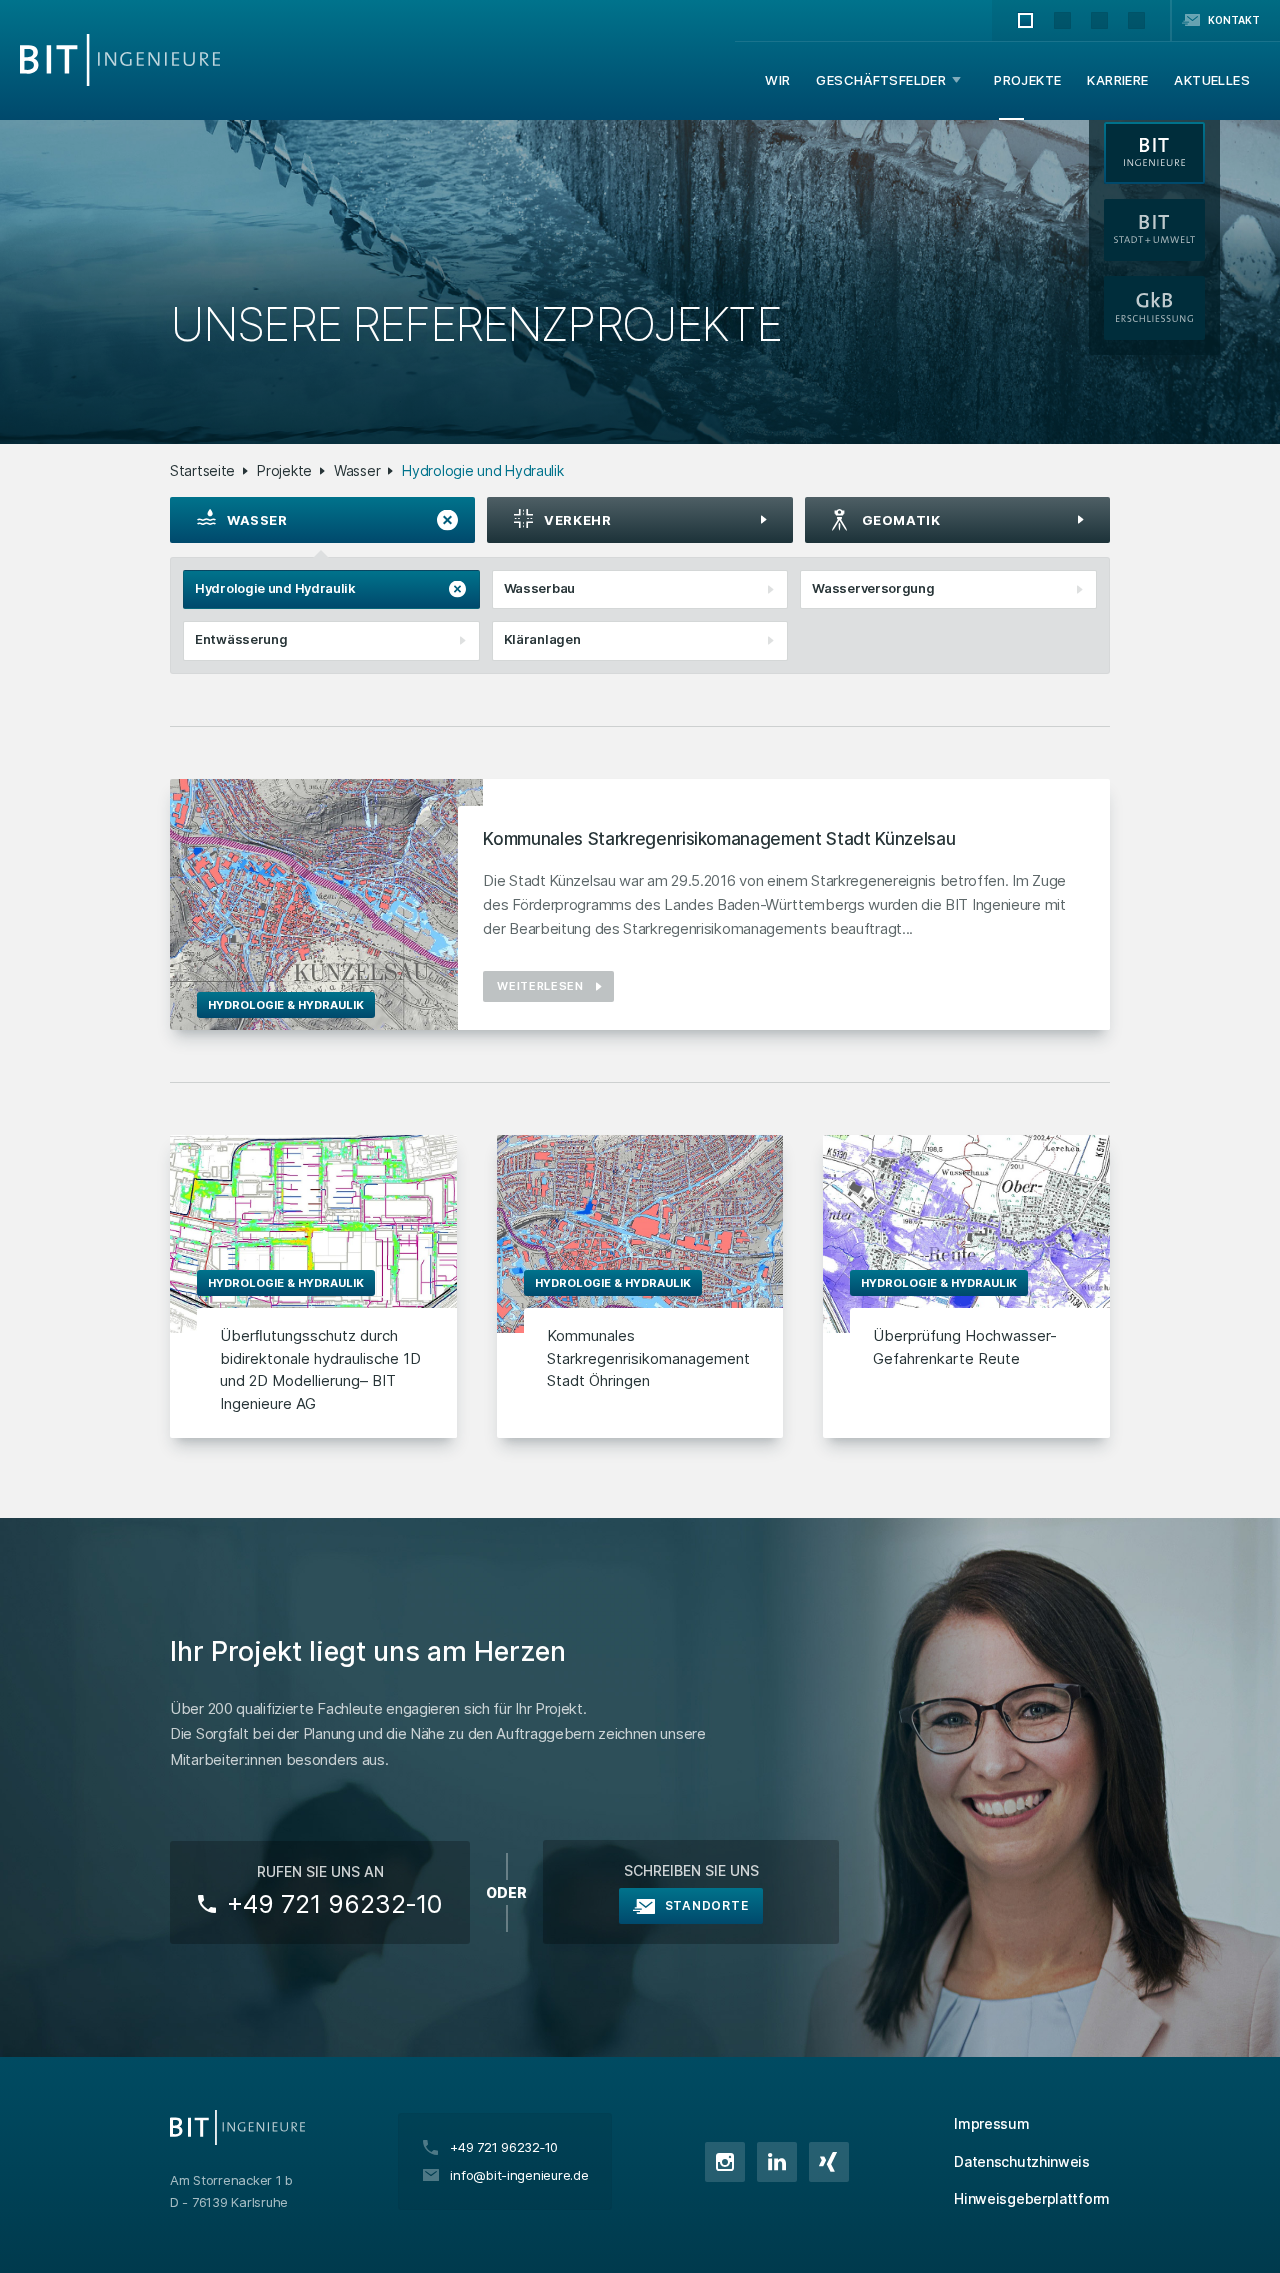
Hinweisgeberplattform (1032, 2198)
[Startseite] (120, 60)
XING (829, 2162)
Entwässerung (241, 639)
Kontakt (1234, 20)
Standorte (706, 1905)
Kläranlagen (542, 639)
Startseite (202, 470)
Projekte (284, 470)
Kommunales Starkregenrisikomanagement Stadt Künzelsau (719, 839)
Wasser (357, 470)
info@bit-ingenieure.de (519, 2175)
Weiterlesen (540, 986)
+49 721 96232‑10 (334, 1904)
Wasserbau (539, 588)
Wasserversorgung (873, 588)
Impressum (991, 2123)
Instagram (725, 2162)
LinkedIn (777, 2162)
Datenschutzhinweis (1022, 2161)
